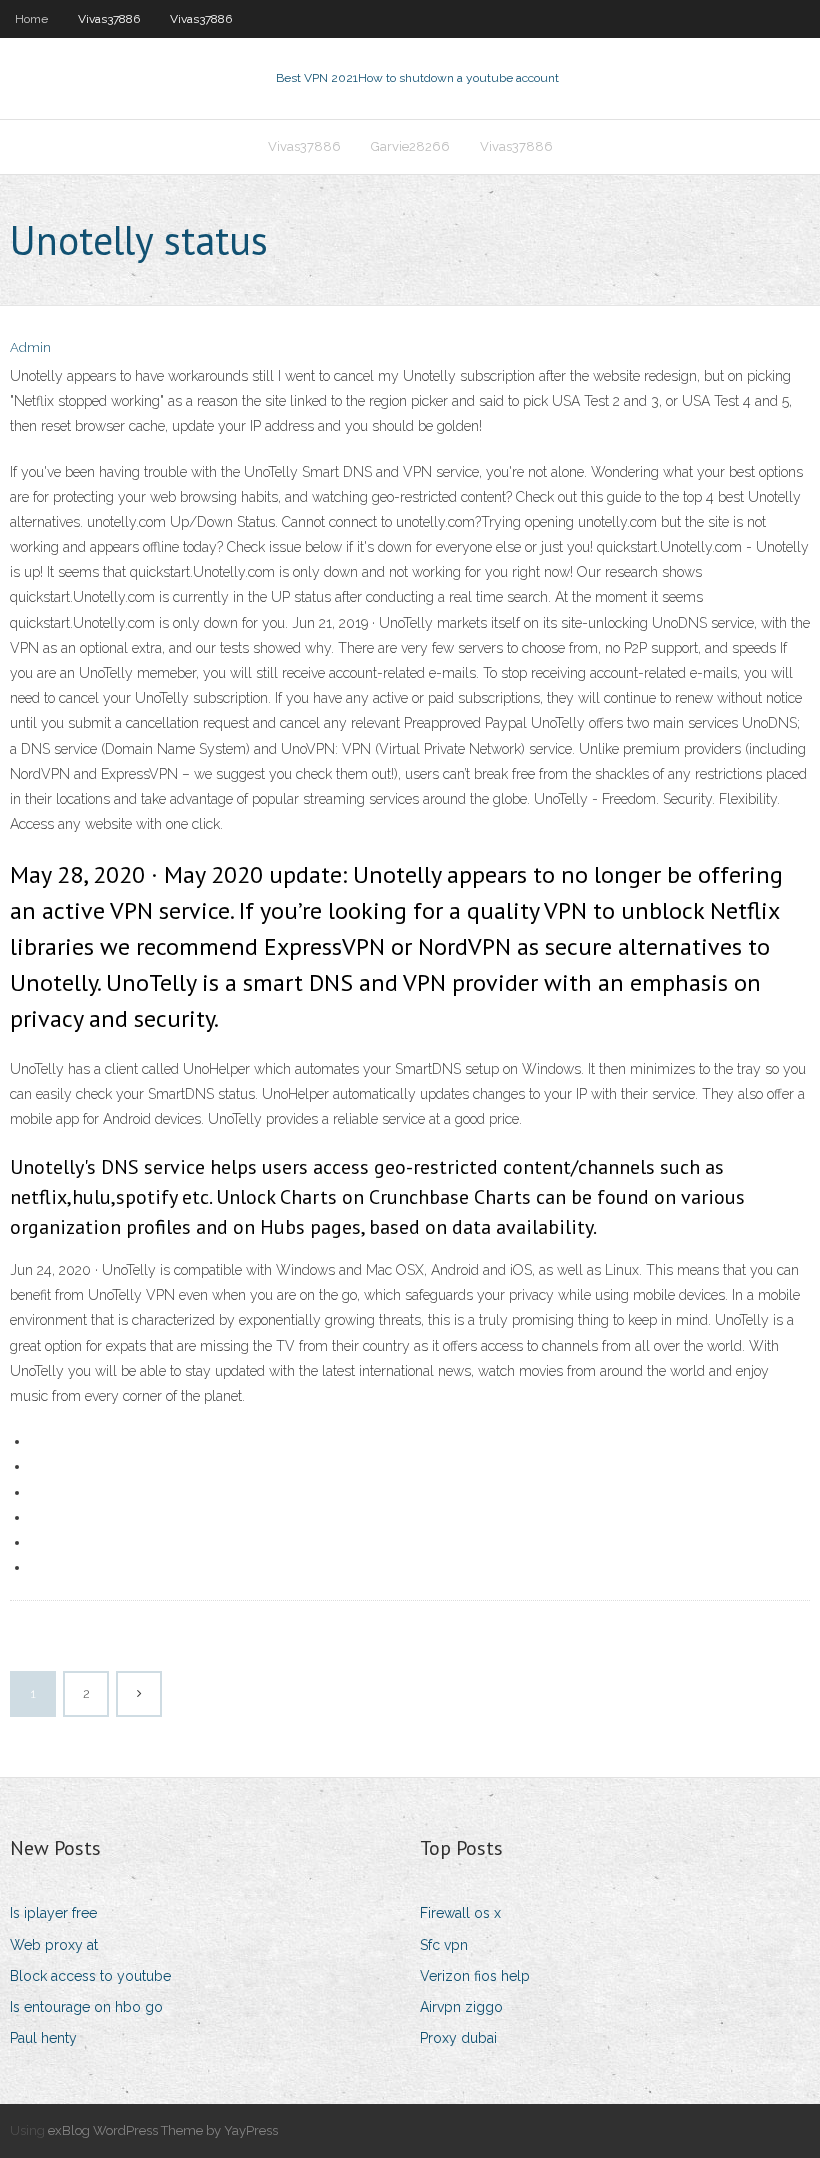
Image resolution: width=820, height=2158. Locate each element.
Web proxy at (54, 1945)
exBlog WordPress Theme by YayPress (163, 2130)
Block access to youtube (90, 1976)
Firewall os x (460, 1913)
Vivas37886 (109, 19)
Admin (30, 347)
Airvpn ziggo (461, 2007)
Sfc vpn (444, 1945)
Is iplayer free (53, 1913)
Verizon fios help (475, 1976)
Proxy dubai (458, 2038)
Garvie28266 (410, 146)
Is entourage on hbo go (86, 2007)
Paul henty (43, 2038)
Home (31, 19)
